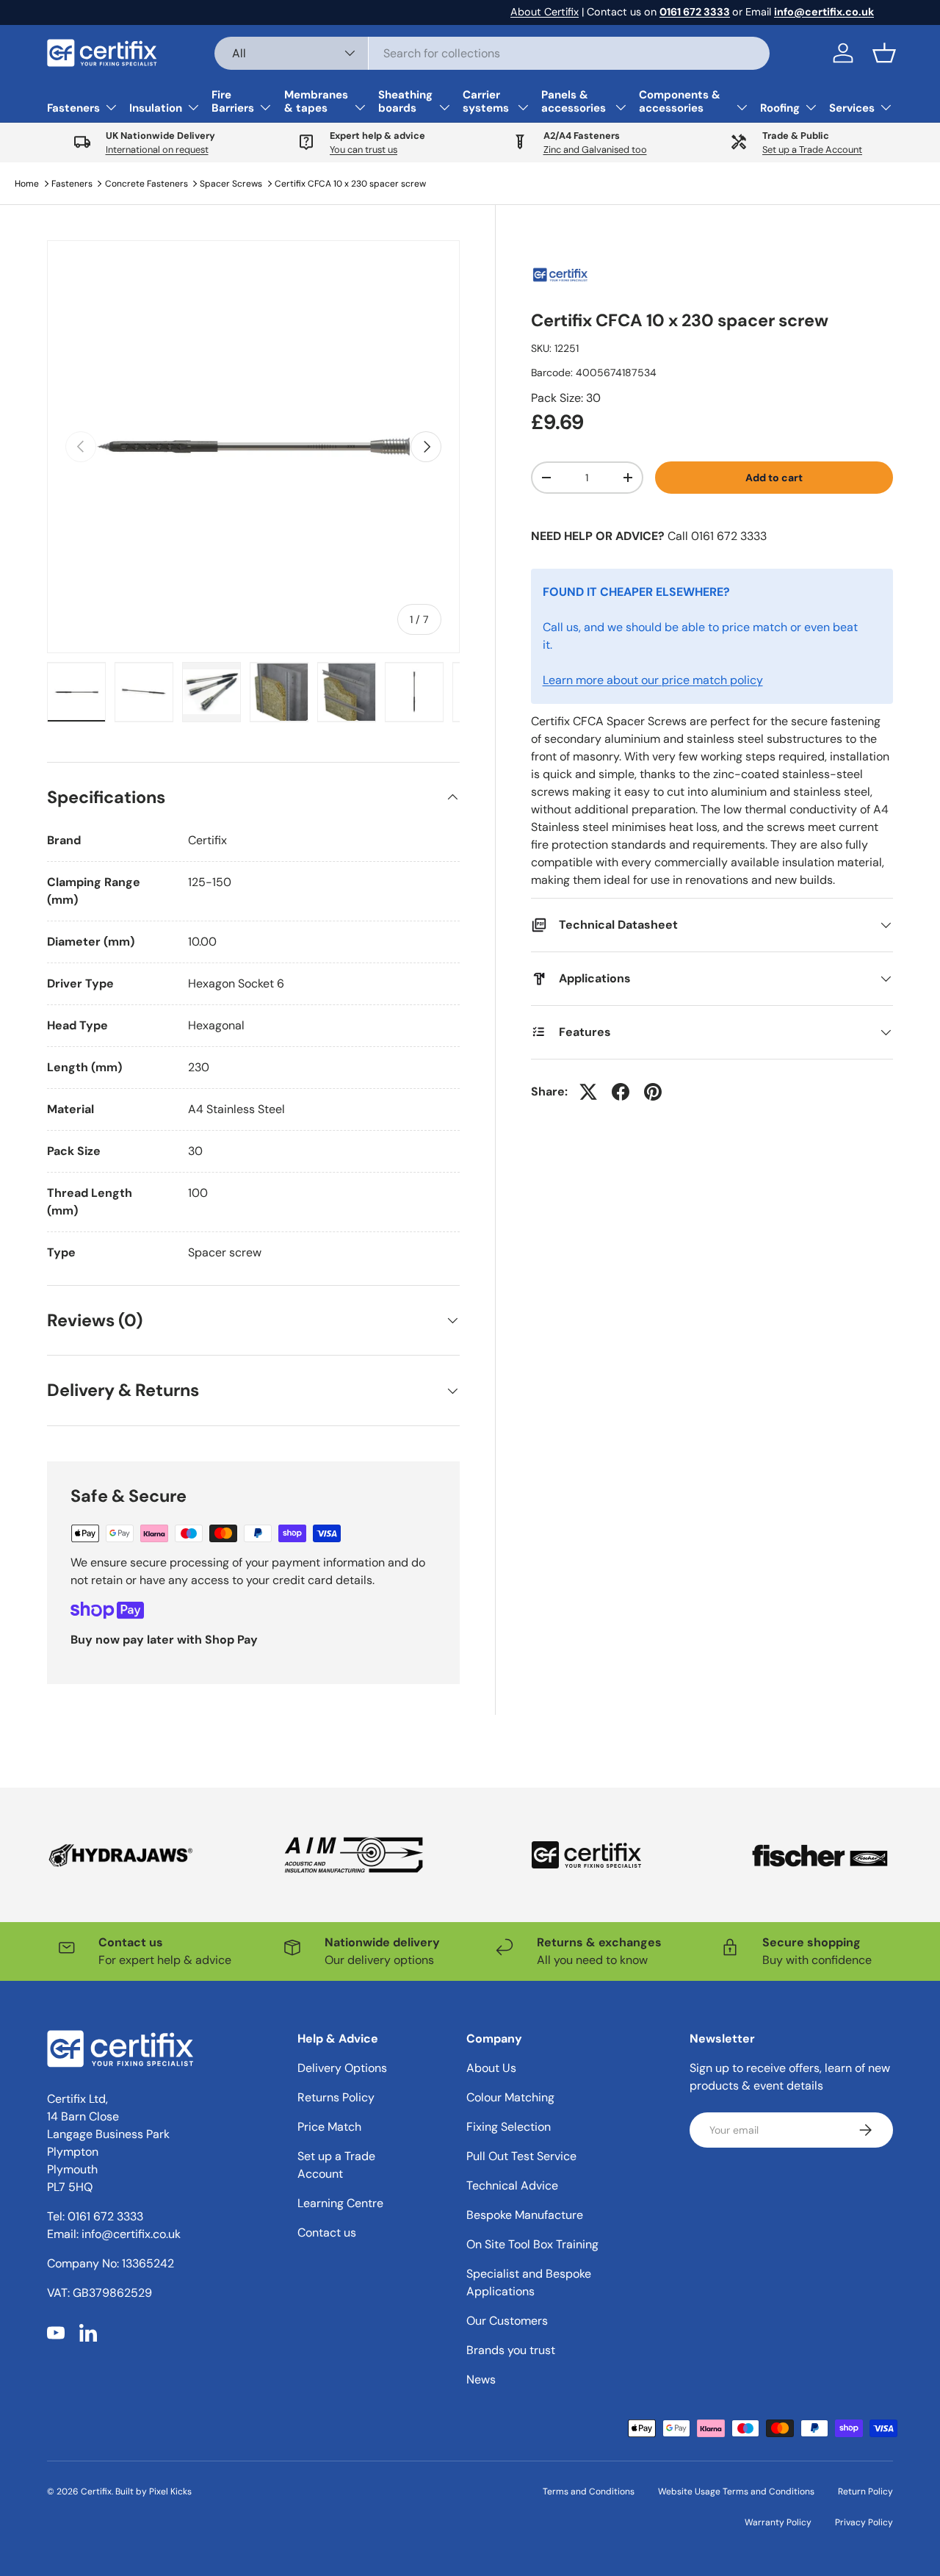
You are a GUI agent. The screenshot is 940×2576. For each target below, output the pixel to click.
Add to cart (774, 477)
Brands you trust (511, 2350)
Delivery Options (342, 2068)
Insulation (156, 108)
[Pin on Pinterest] (653, 1092)
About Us (491, 2068)
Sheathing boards (405, 101)
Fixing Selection (509, 2127)
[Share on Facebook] (621, 1092)
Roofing (780, 108)
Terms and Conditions (589, 2492)
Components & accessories (680, 101)
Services (852, 108)
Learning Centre (340, 2203)
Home (27, 184)
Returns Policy (336, 2097)
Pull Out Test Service (521, 2156)
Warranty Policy (778, 2522)
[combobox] (492, 53)
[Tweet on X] (588, 1092)
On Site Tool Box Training (532, 2244)
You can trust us (364, 150)
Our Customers (507, 2321)
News (481, 2379)
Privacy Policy (864, 2522)
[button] (884, 53)
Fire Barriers (233, 101)
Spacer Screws (231, 184)
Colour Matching (510, 2097)
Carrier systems (486, 101)
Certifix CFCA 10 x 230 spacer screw (350, 184)
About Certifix (545, 12)
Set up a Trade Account (812, 150)
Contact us (327, 2233)
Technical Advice (512, 2185)
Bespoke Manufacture (525, 2215)
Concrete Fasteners (147, 184)
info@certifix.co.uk (131, 2234)
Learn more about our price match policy (653, 680)
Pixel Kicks (170, 2492)
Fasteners (73, 108)
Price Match (329, 2127)
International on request (157, 150)
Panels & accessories (574, 101)
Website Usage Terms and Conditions (736, 2492)
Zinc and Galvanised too (595, 150)
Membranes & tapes (316, 101)
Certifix (96, 2492)
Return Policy (865, 2492)
